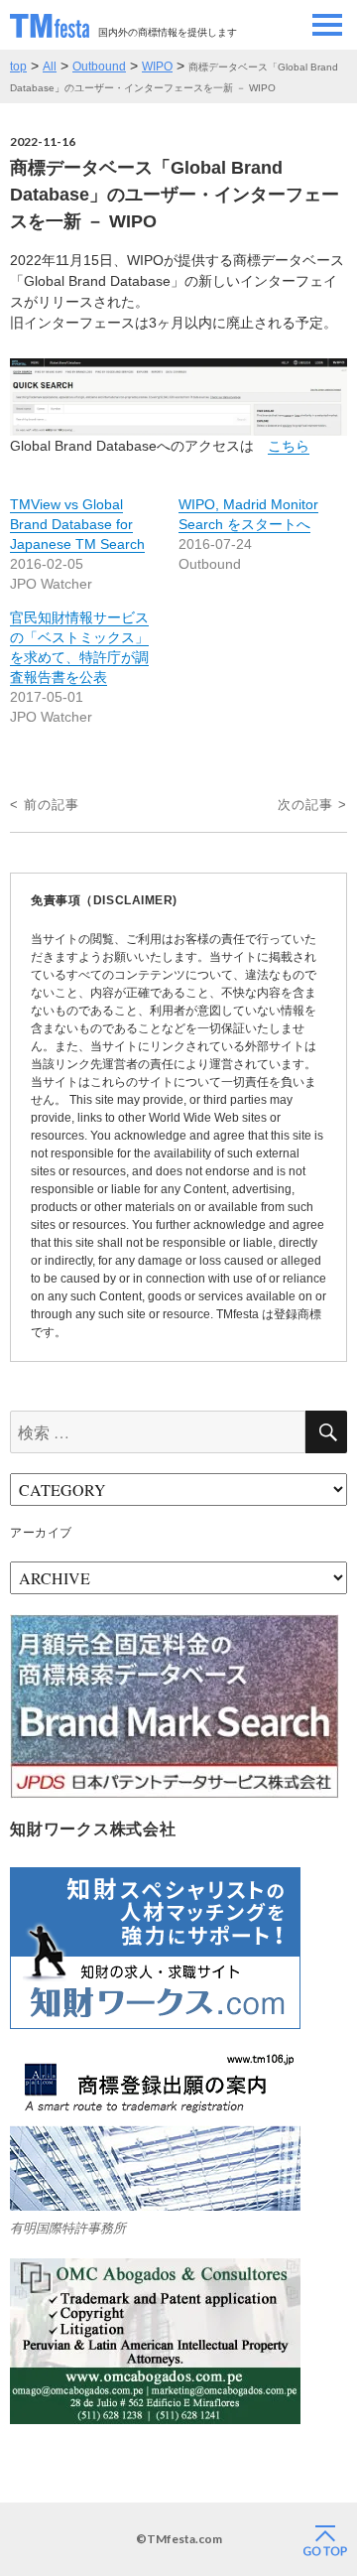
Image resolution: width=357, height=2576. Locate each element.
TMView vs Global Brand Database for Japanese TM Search (77, 524)
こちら (289, 446)
